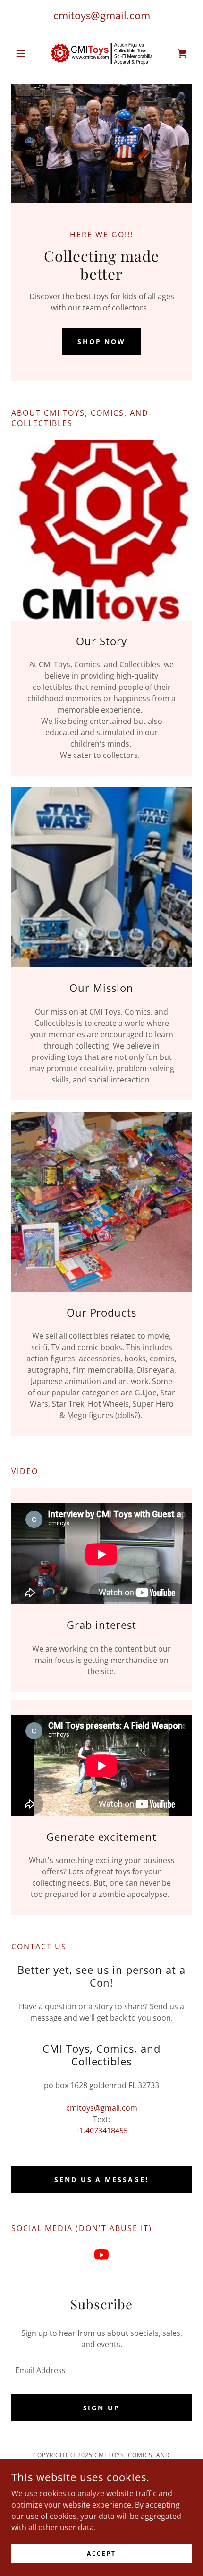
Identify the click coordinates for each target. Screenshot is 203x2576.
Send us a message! (102, 2179)
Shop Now (102, 341)
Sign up (102, 2408)
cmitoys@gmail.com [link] (102, 15)
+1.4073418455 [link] (101, 2131)
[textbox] (101, 2370)
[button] (25, 53)
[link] (101, 53)
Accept (101, 2554)
